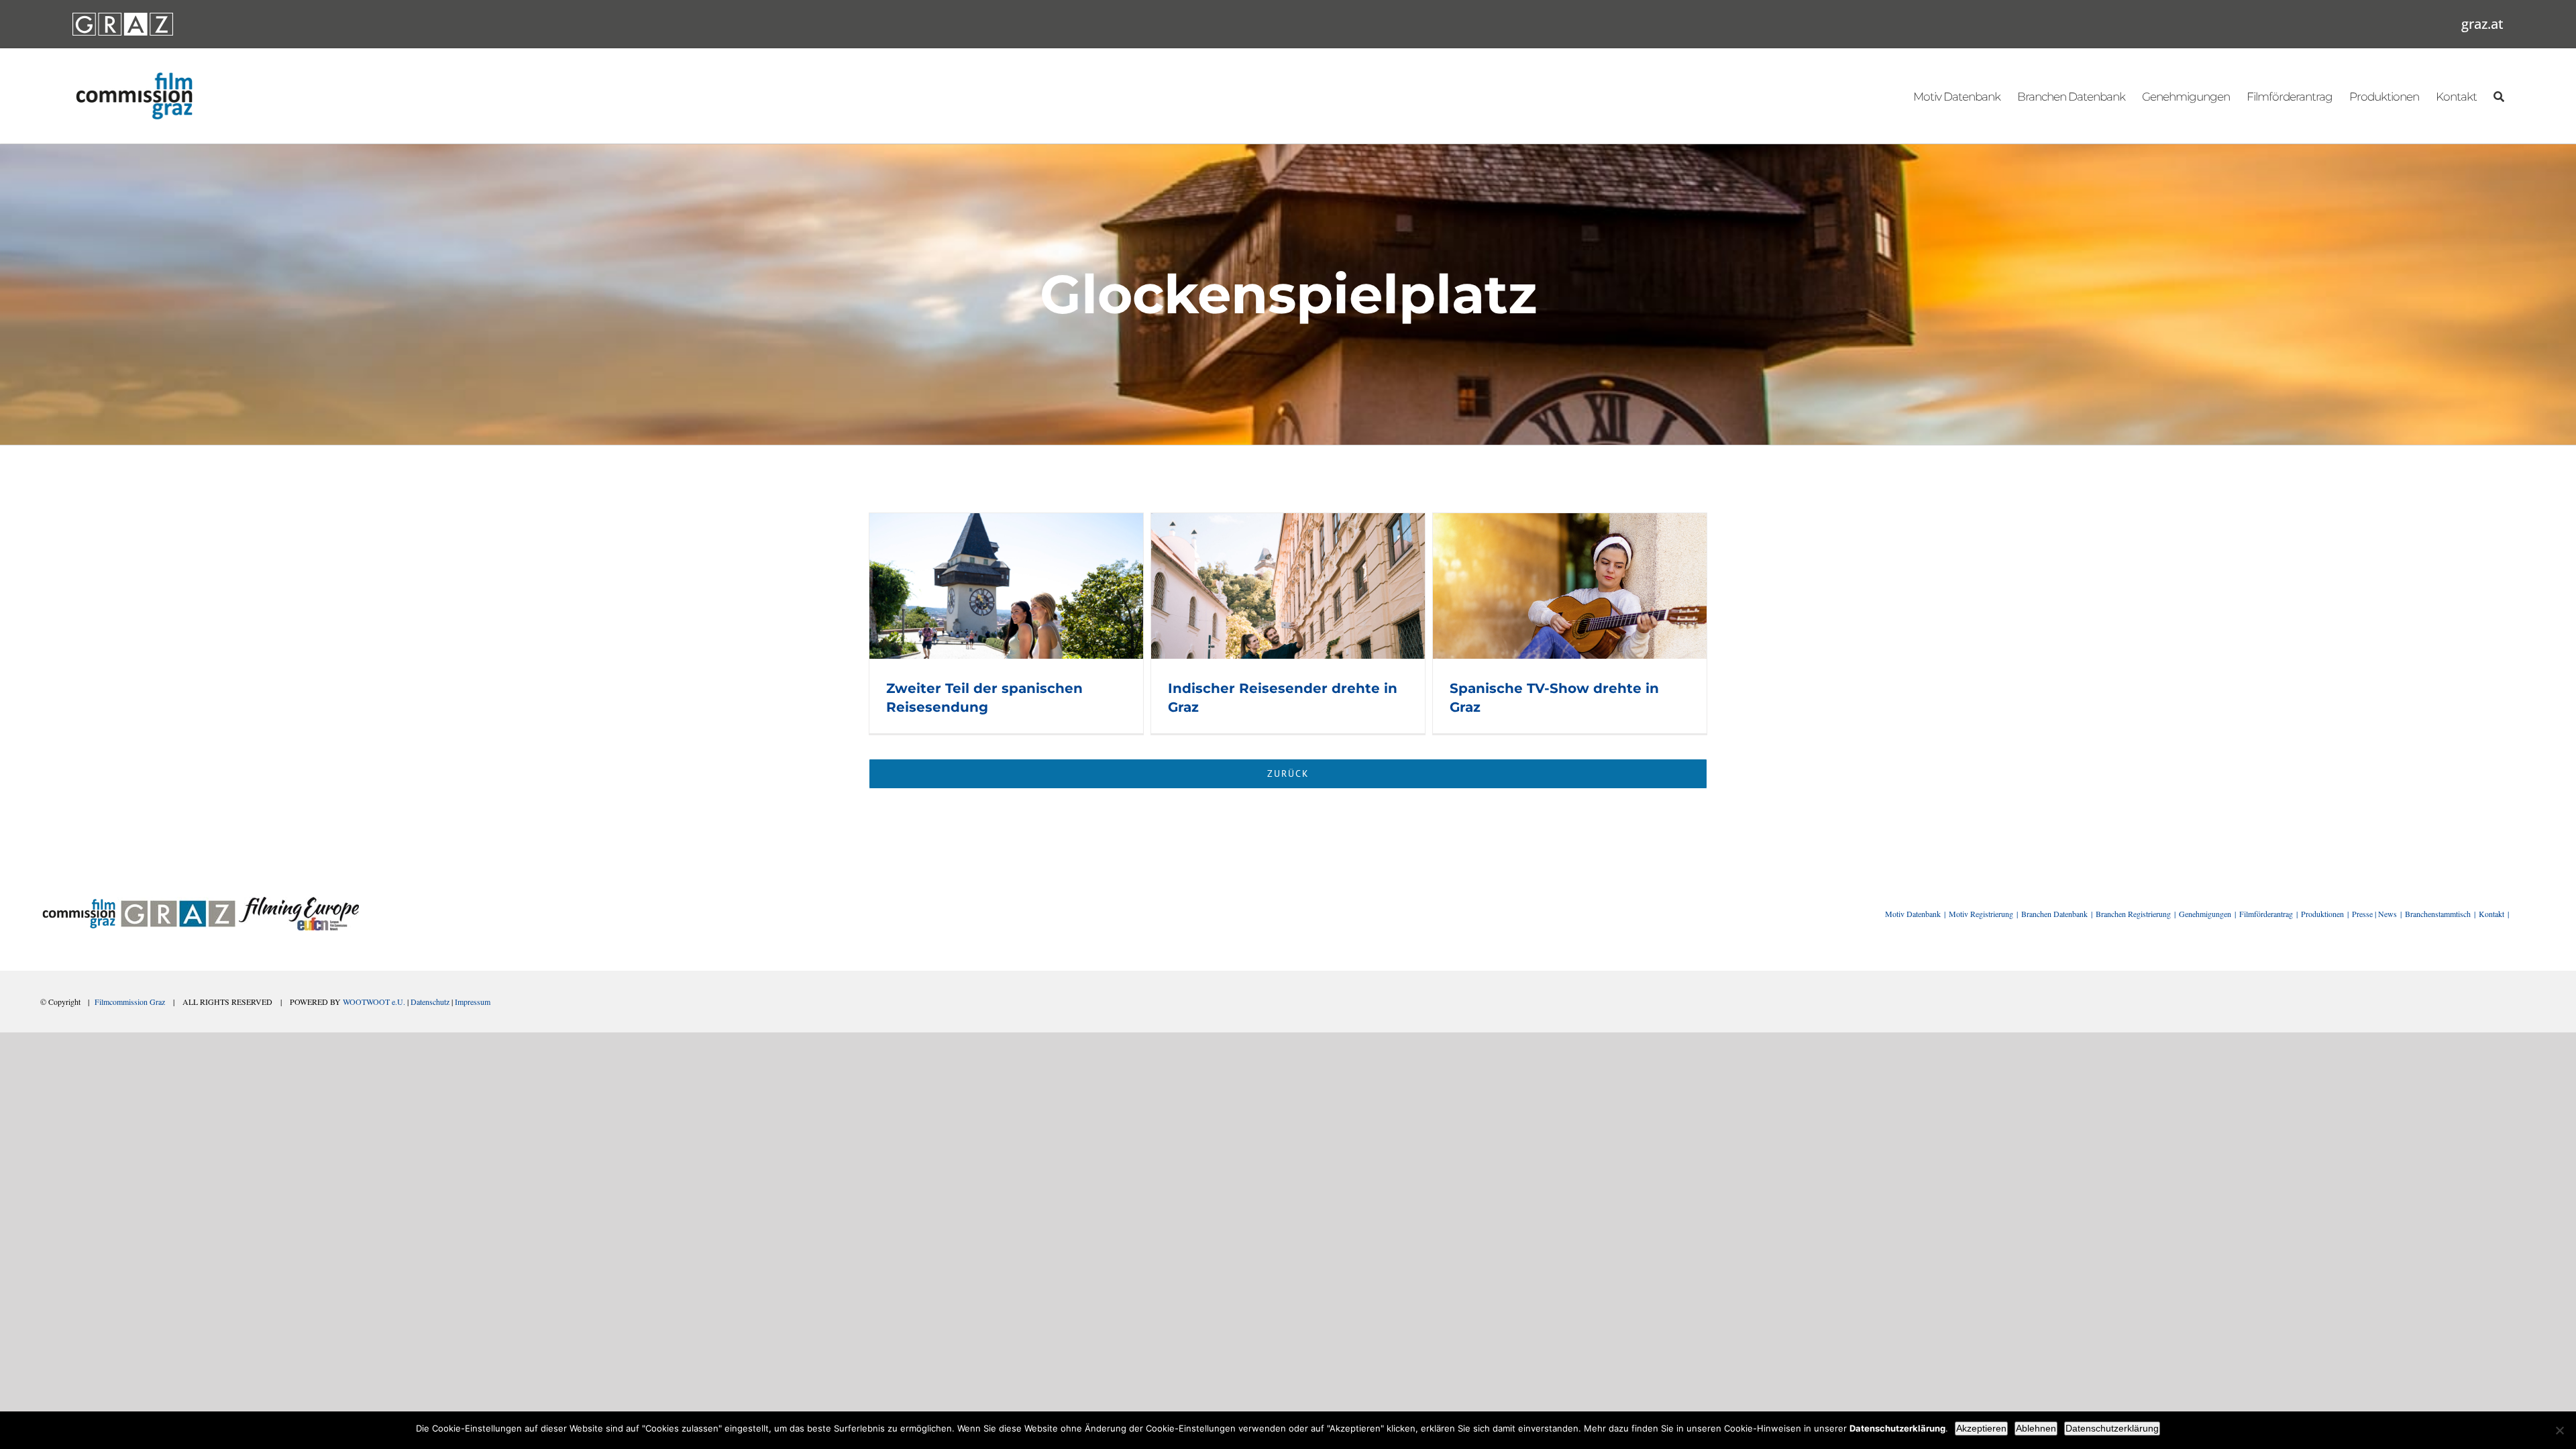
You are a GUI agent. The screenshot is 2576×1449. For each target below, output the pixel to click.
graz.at (2482, 24)
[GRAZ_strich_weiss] (123, 17)
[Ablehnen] (2559, 1430)
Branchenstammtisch (2438, 914)
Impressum (473, 1002)
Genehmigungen (2205, 914)
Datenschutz (430, 1002)
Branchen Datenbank (2054, 914)
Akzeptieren (1981, 1428)
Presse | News (2374, 914)
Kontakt (2491, 914)
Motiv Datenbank (1913, 914)
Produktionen (2322, 914)
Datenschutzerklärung (2112, 1428)
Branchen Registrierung (2133, 914)
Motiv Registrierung (1981, 914)
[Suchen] (2499, 96)
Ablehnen (2036, 1428)
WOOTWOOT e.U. (374, 1002)
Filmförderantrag (2266, 914)
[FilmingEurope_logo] (299, 902)
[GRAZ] (178, 902)
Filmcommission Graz (130, 1002)
